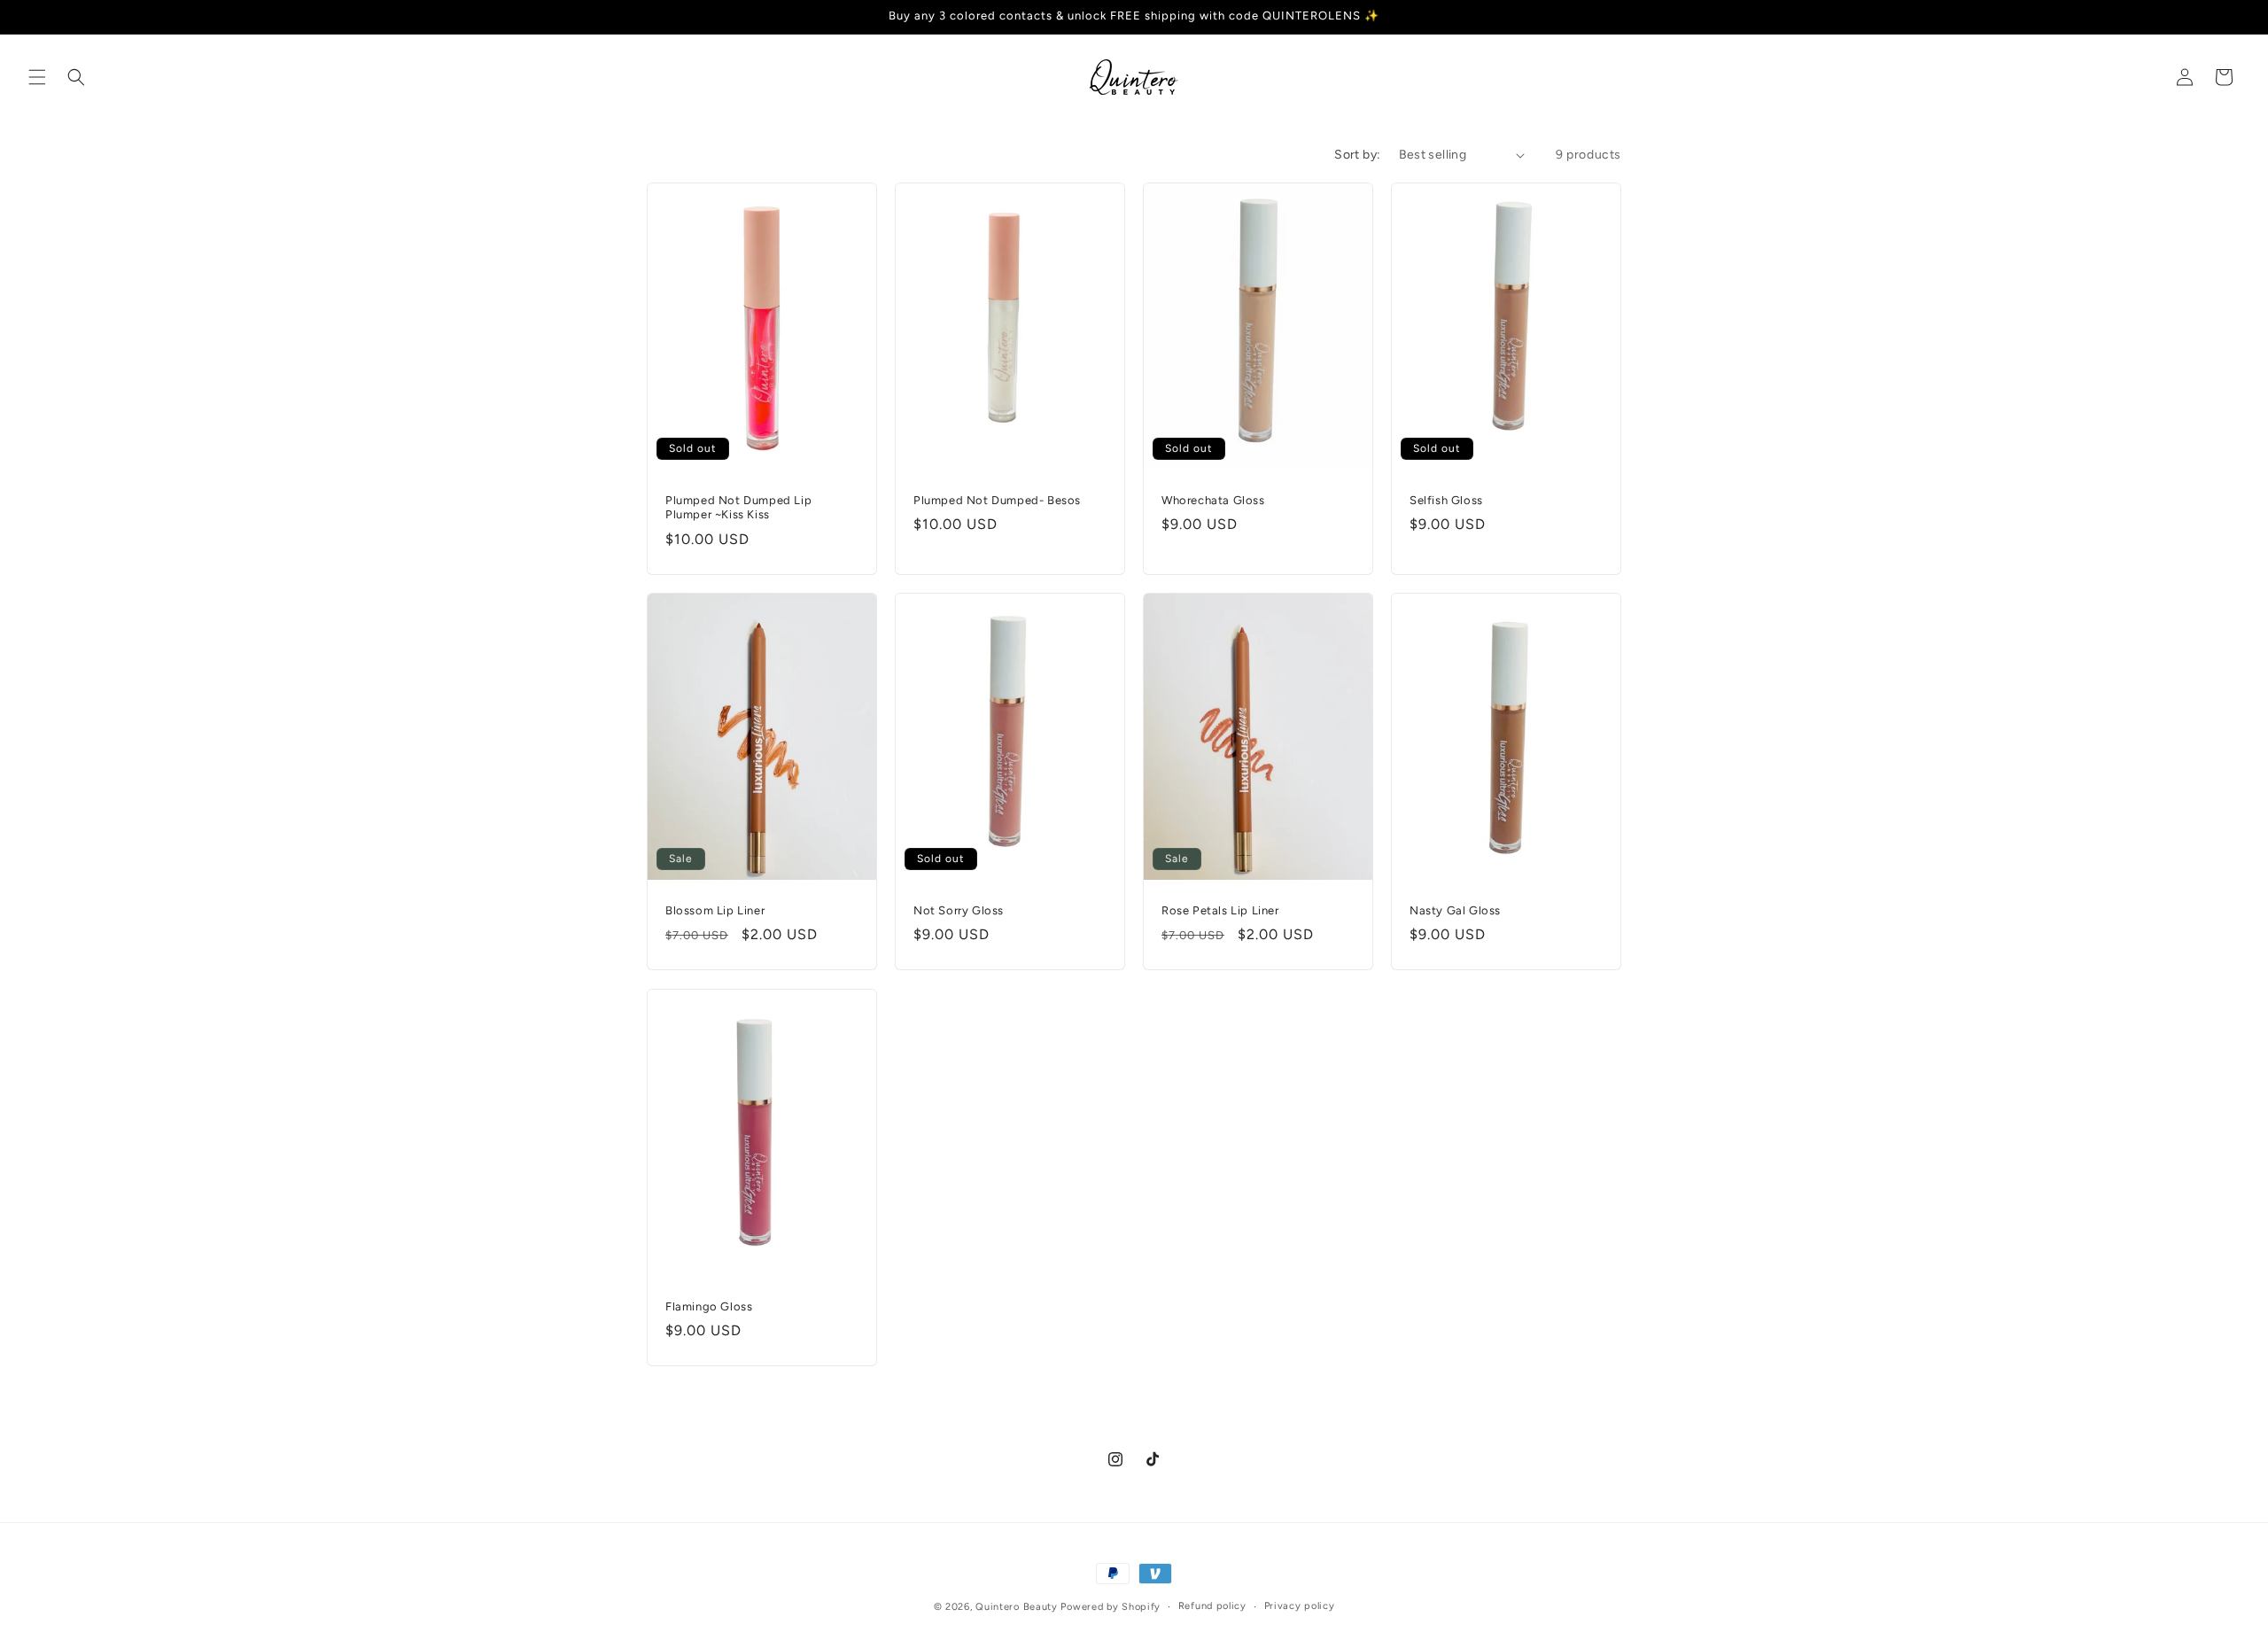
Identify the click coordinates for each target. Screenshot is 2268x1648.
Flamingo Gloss (709, 1306)
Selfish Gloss (1446, 500)
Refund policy (1212, 1606)
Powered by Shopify (1111, 1607)
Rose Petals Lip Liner (1220, 910)
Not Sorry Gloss (959, 910)
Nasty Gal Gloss (1455, 910)
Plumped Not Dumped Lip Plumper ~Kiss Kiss (738, 508)
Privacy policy (1300, 1606)
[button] (37, 77)
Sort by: (1357, 155)
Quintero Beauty (1017, 1607)
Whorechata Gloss (1213, 500)
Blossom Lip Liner (715, 910)
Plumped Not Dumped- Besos (997, 500)
